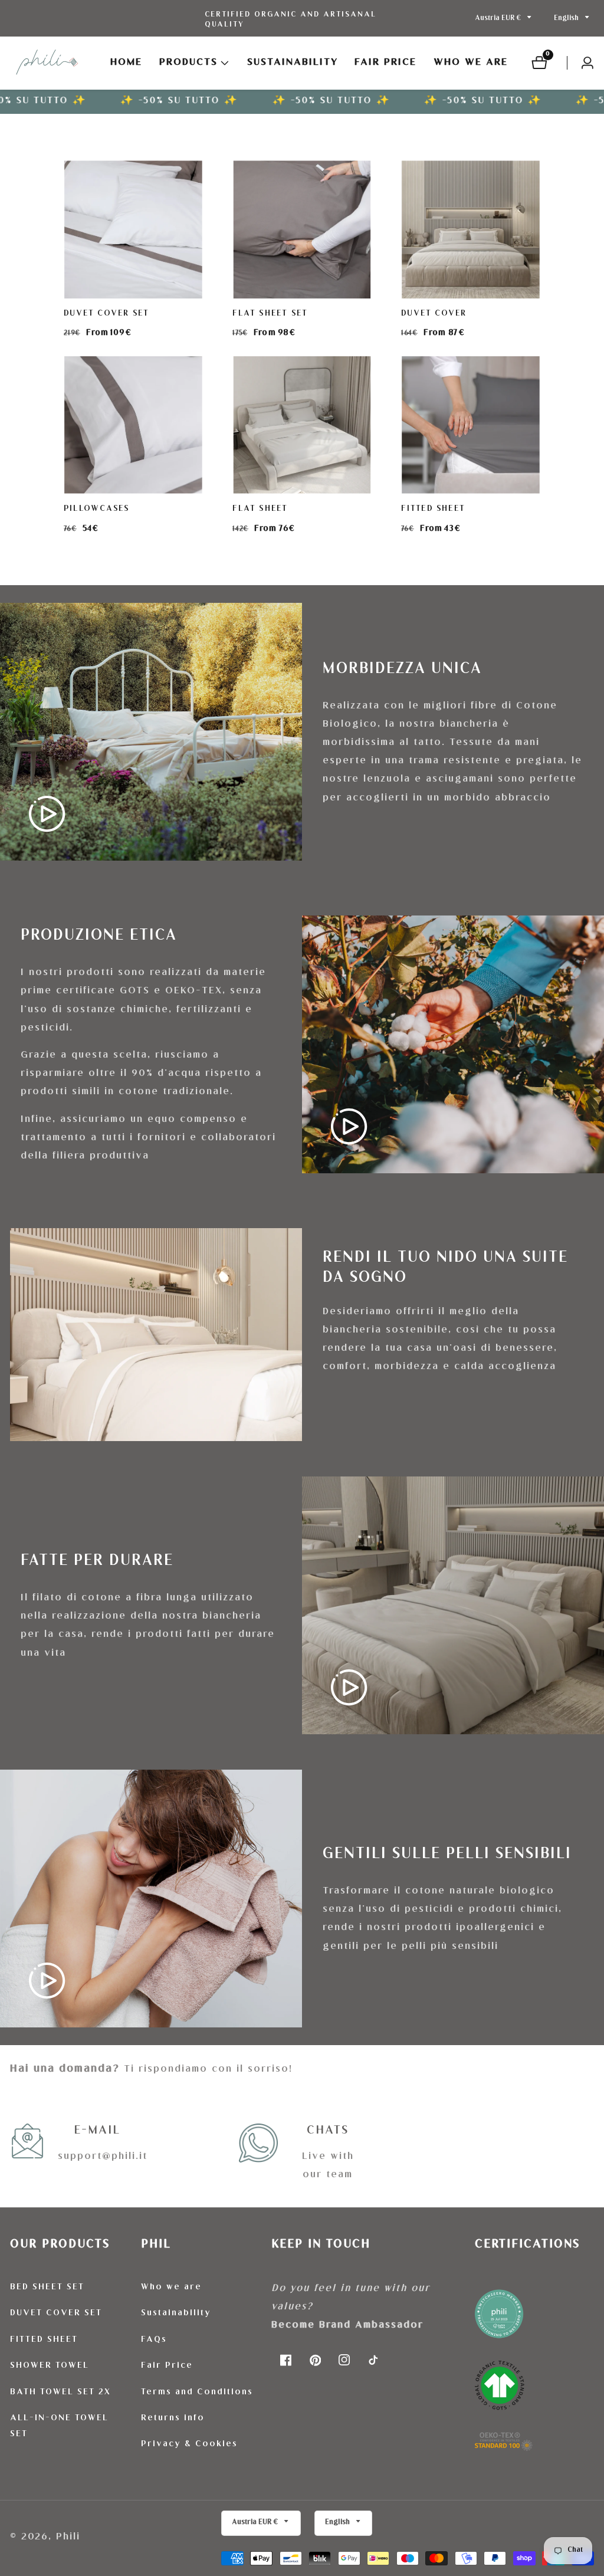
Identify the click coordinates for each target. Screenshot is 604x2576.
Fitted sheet (434, 509)
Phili (68, 2537)
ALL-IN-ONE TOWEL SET (59, 2426)
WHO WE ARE (471, 63)
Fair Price (167, 2366)
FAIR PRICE (385, 63)
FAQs (154, 2340)
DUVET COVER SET (56, 2314)
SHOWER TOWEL (50, 2366)
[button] (188, 63)
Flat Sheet (260, 509)
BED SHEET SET (47, 2288)
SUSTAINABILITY (293, 63)
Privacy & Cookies (189, 2444)
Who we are (171, 2288)
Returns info (173, 2419)
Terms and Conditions (197, 2393)
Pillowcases (96, 509)
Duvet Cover (434, 314)
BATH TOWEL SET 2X (60, 2393)
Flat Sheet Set (270, 314)
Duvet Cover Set (106, 314)
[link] (534, 2375)
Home (126, 63)
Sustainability (176, 2314)
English (567, 19)
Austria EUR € (499, 19)
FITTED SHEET (44, 2340)
